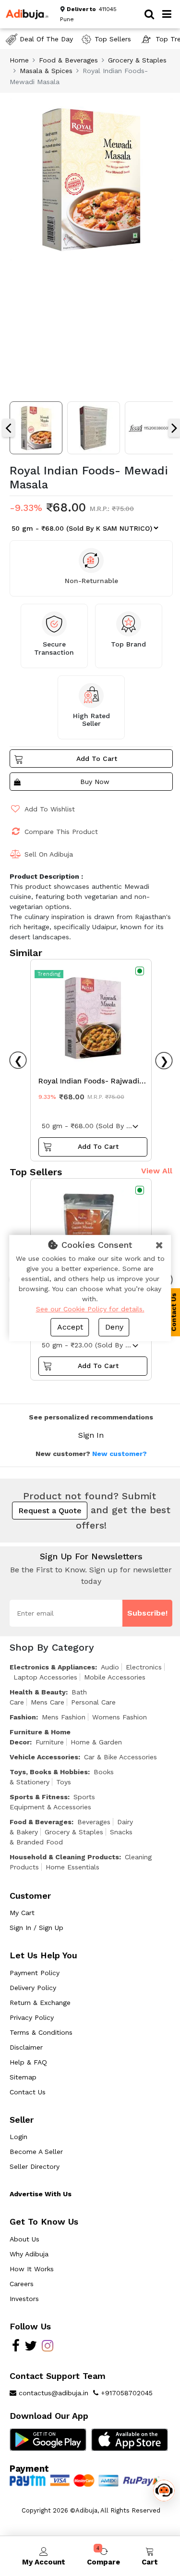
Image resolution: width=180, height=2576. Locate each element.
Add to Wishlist (50, 809)
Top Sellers (113, 39)
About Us (24, 2239)
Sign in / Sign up (36, 1928)
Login (18, 2137)
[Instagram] (48, 2348)
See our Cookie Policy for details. (90, 1309)
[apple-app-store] (130, 2439)
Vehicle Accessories (44, 1757)
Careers (22, 2284)
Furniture (50, 1742)
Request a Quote (50, 1511)
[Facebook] (16, 2348)
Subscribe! (147, 1613)
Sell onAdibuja (49, 854)
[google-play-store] (48, 2439)
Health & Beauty (38, 1692)
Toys (64, 1782)
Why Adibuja (29, 2254)
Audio (110, 1667)
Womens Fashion (120, 1717)
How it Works (32, 2269)
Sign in (91, 1435)
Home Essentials (72, 1867)
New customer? (120, 1454)
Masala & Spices (46, 71)
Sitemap (23, 2077)
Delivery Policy (33, 1988)
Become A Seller (36, 2152)
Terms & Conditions (41, 2032)
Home (19, 60)
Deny (114, 1327)
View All (157, 1171)
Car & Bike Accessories (120, 1757)
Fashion (23, 1717)
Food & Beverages (68, 60)
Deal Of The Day (46, 39)
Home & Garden (96, 1742)
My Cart (22, 1913)
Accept (70, 1327)
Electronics (144, 1667)
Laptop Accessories (45, 1677)
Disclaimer (26, 2047)
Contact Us (28, 2092)
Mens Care (48, 1702)
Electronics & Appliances (52, 1667)
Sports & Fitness (39, 1797)
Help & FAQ (28, 2062)
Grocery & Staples (137, 60)
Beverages (94, 1822)
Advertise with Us (41, 2194)
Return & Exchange (40, 2003)
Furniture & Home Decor (40, 1737)
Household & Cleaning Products (64, 1857)
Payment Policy (35, 1973)
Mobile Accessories (115, 1677)
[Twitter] (31, 2348)
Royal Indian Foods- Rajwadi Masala (89, 1083)
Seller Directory (35, 2166)
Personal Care (93, 1702)
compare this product (61, 832)
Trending (49, 974)
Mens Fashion (64, 1717)
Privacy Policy (32, 2017)
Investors (24, 2299)
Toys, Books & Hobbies (49, 1772)
